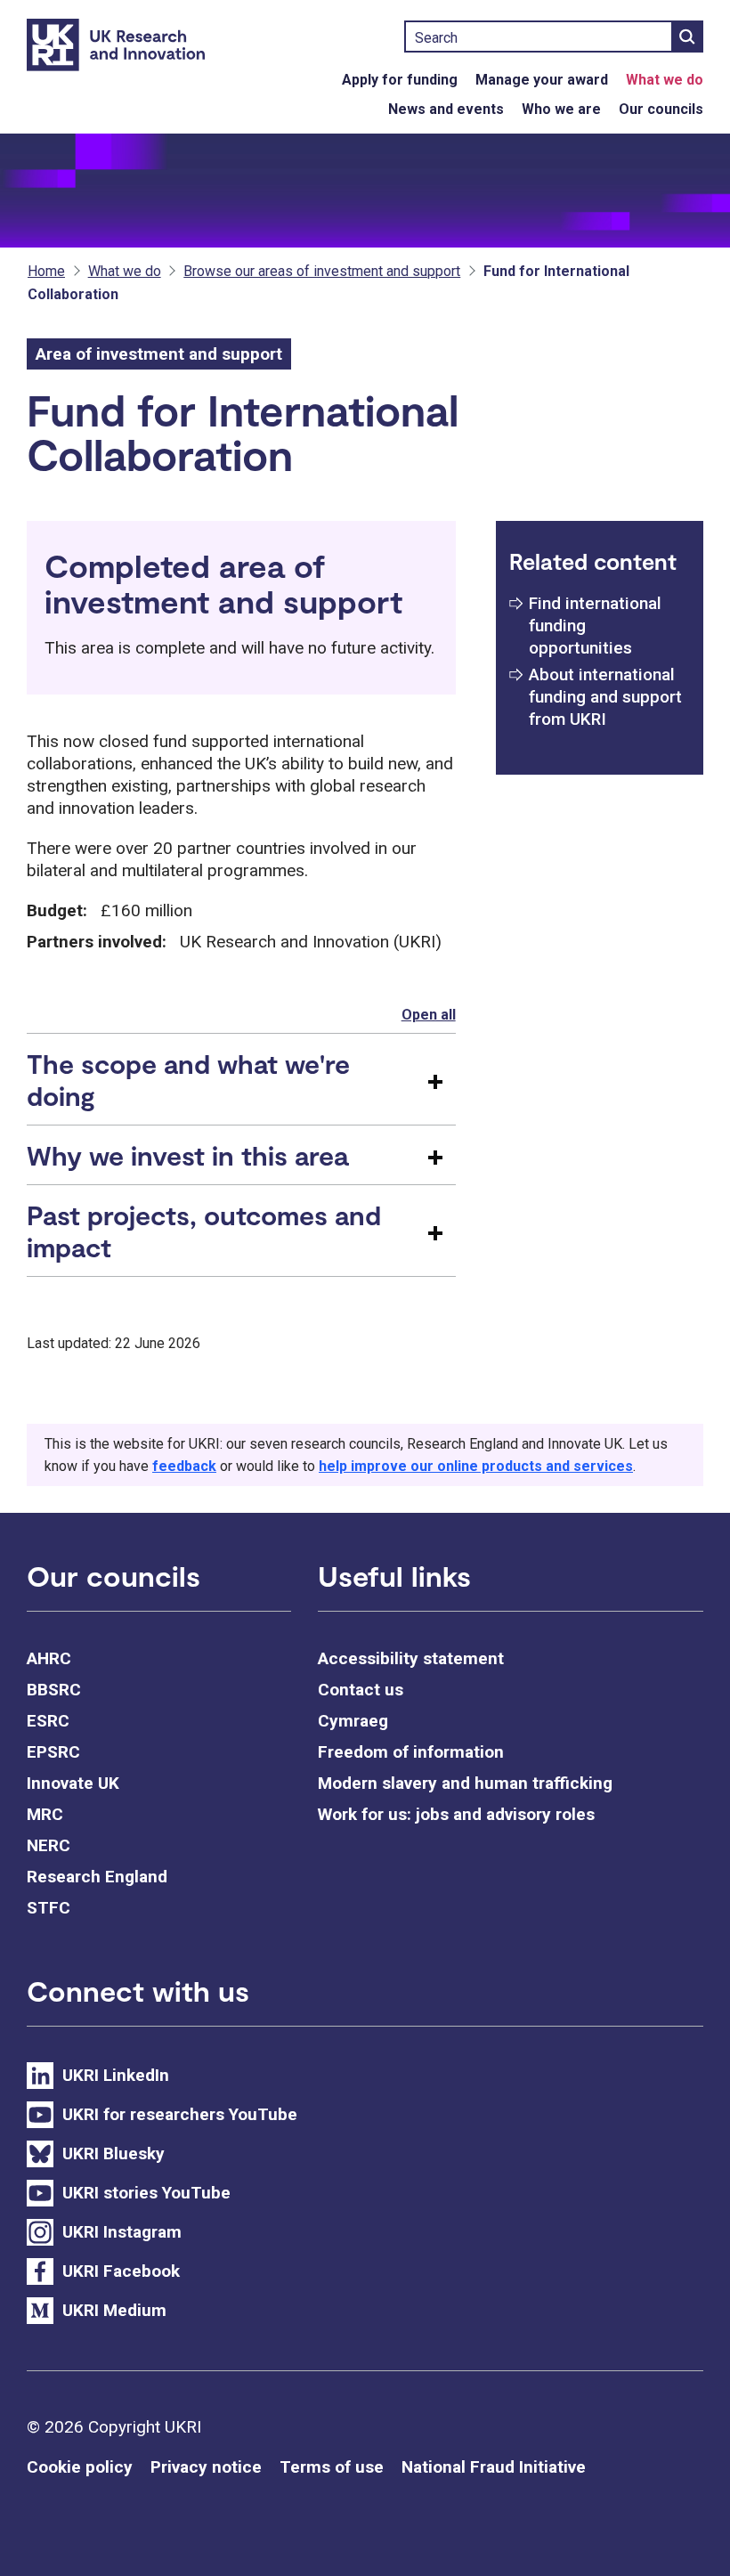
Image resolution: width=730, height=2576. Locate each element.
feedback (184, 1466)
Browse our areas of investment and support (322, 271)
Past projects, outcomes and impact (204, 1231)
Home (46, 271)
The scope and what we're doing (188, 1079)
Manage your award (542, 80)
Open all (429, 1015)
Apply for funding (400, 80)
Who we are (561, 109)
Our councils (661, 109)
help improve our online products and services (476, 1466)
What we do (665, 80)
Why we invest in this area (187, 1155)
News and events (446, 109)
